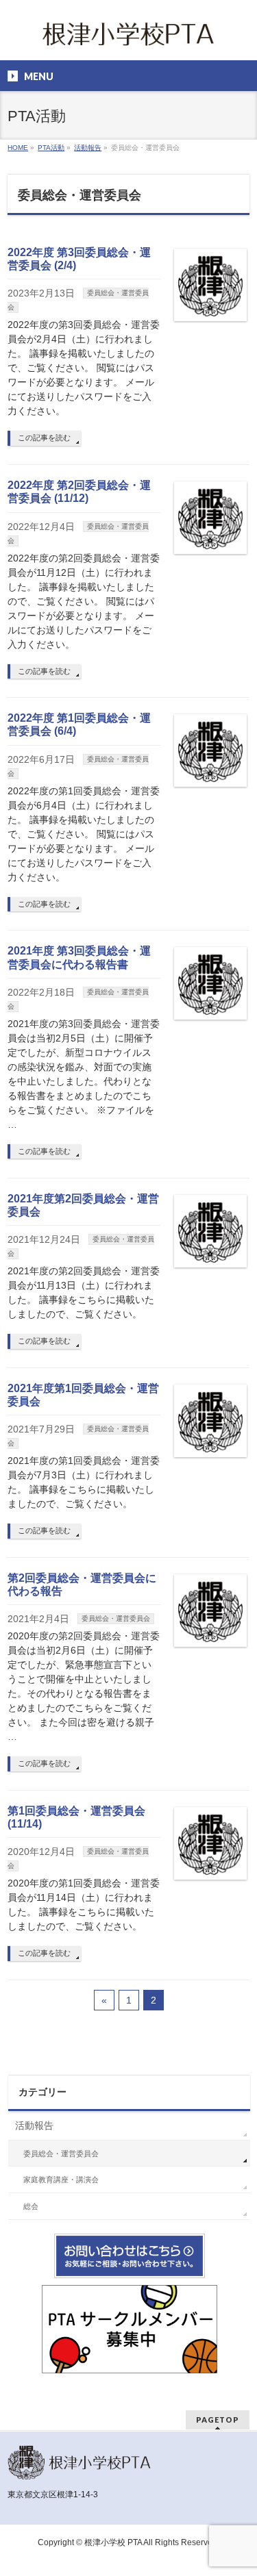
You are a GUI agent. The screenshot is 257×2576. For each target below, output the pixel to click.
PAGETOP (218, 2420)
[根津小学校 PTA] (129, 38)
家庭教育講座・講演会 (61, 2180)
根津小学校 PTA (113, 2542)
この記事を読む (44, 438)
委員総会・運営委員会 (116, 1618)
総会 (31, 2206)
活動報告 (34, 2125)
